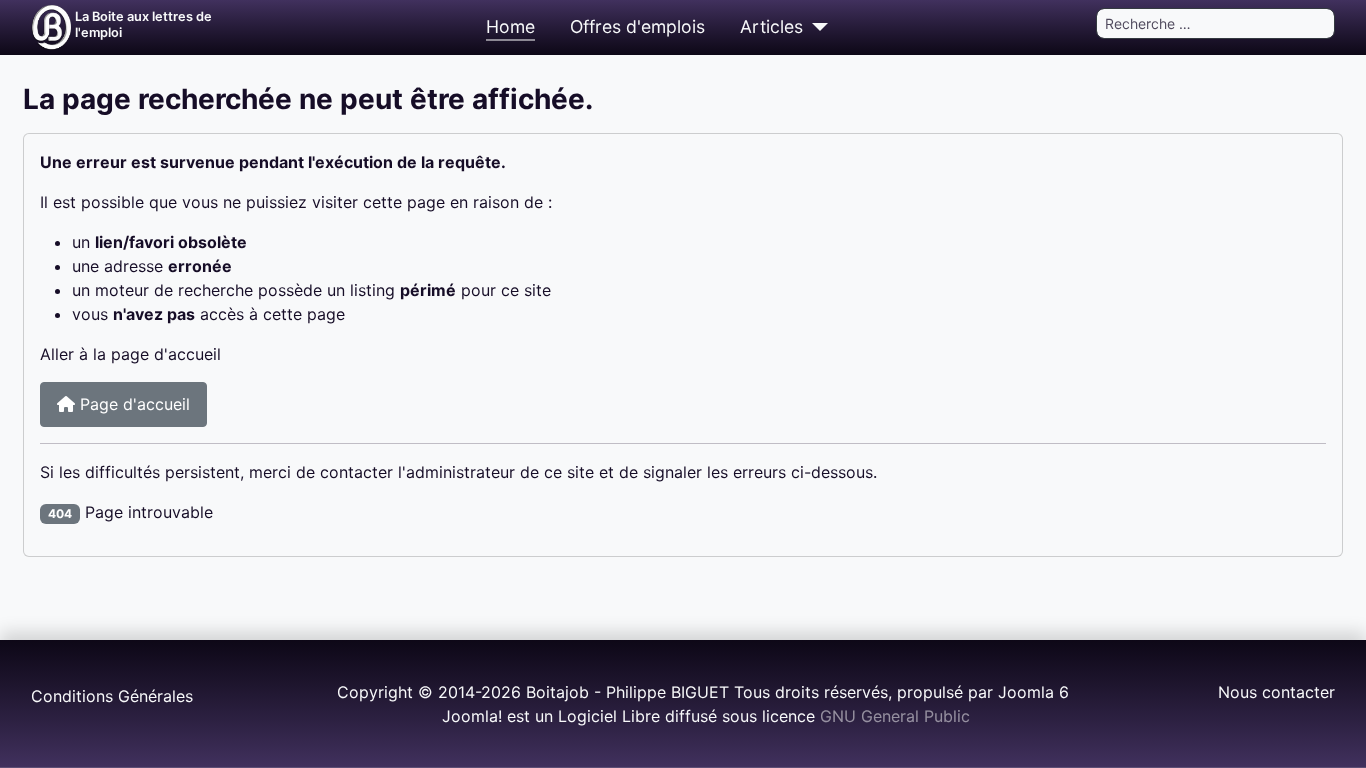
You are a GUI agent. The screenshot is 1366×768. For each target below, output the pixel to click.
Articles (771, 26)
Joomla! (472, 716)
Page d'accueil (132, 404)
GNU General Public (895, 716)
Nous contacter (1276, 692)
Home (510, 26)
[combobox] (1215, 23)
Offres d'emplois (637, 26)
